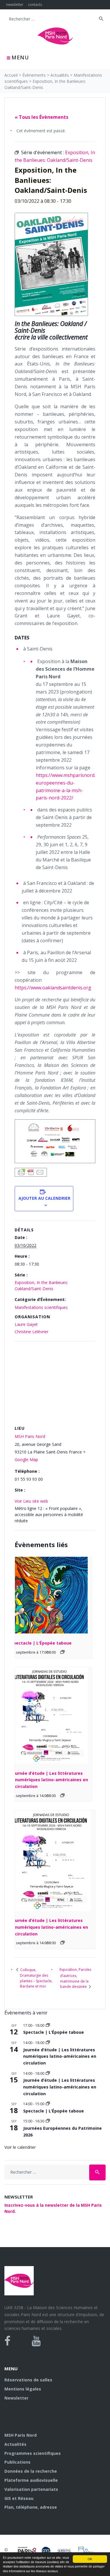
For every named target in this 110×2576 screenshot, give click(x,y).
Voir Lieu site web (31, 1501)
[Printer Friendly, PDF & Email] (31, 1172)
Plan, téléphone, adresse (31, 2507)
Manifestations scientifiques (41, 1307)
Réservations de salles (28, 2380)
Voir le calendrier (20, 2147)
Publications (17, 2462)
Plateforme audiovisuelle (31, 2480)
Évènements (34, 75)
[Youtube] (36, 2341)
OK (90, 2559)
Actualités (60, 75)
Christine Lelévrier (32, 1332)
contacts (35, 5)
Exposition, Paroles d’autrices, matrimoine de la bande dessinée (75, 1978)
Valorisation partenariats (31, 2489)
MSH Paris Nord (30, 1436)
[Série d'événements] (62, 1652)
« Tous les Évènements (42, 117)
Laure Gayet (26, 1324)
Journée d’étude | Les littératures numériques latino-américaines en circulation (49, 1780)
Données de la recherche (31, 2471)
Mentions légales (23, 2389)
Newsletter (16, 2398)
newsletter (15, 5)
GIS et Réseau (19, 2498)
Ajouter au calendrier (44, 1198)
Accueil (11, 75)
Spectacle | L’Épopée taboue (41, 1643)
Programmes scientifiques (33, 2453)
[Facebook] (7, 2341)
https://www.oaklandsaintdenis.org (53, 988)
